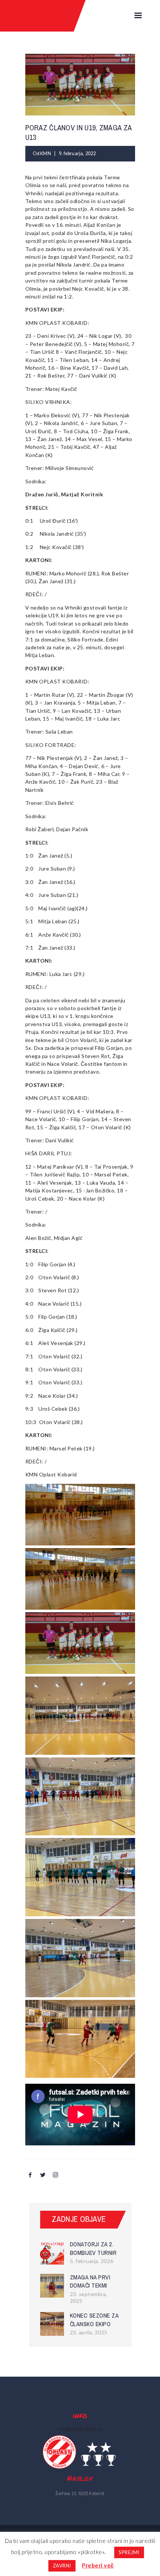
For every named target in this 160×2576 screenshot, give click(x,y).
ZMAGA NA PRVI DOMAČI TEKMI (90, 2281)
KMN (46, 154)
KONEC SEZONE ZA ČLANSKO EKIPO (94, 2320)
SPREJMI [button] (129, 2552)
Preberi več (98, 2565)
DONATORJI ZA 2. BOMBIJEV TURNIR (93, 2248)
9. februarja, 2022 (77, 154)
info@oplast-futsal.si (80, 2429)
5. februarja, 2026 (92, 2261)
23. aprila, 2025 (89, 2332)
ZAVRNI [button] (62, 2566)
